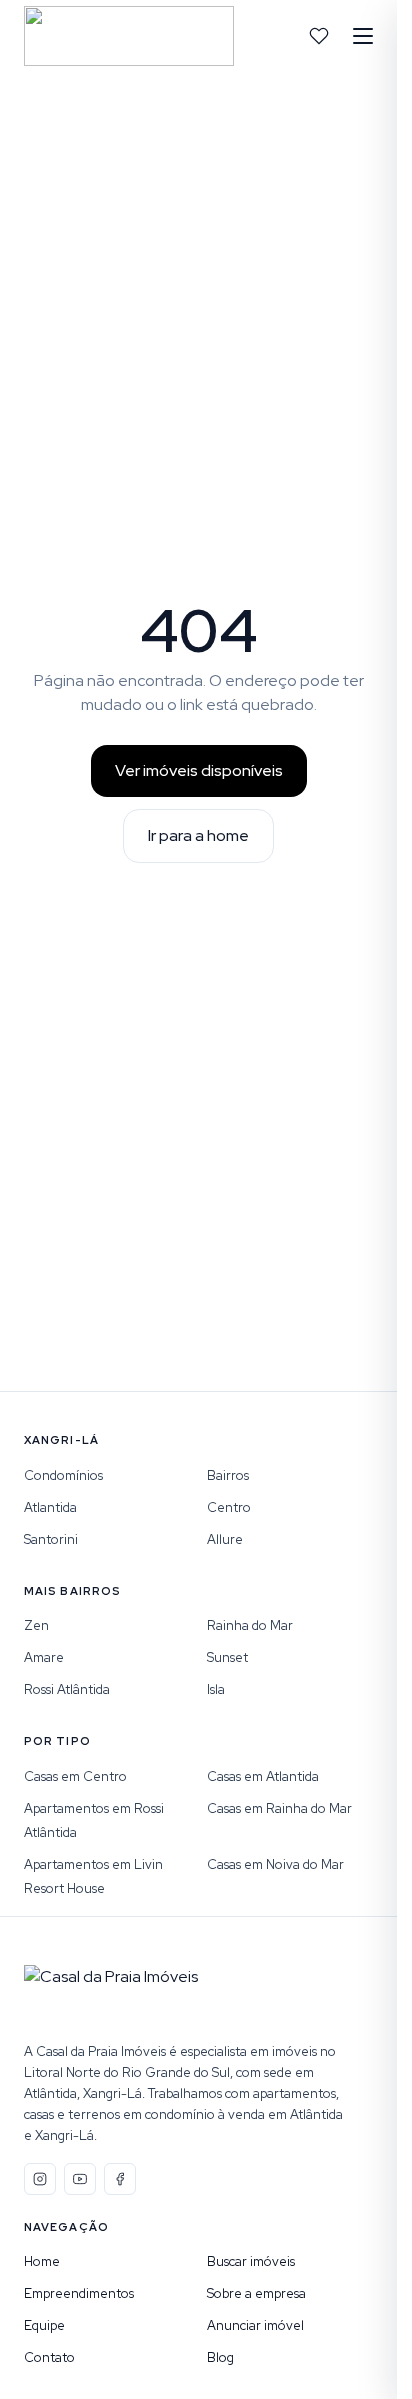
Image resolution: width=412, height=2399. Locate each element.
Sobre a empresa (256, 2293)
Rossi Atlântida (67, 1689)
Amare (44, 1657)
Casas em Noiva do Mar (275, 1864)
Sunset (227, 1657)
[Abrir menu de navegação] (363, 36)
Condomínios (63, 1475)
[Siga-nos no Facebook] (120, 2179)
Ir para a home (198, 835)
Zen (36, 1625)
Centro (229, 1507)
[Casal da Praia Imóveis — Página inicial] (129, 36)
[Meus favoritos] (319, 36)
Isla (216, 1689)
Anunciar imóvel (255, 2325)
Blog (220, 2357)
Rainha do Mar (250, 1625)
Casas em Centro (75, 1776)
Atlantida (50, 1507)
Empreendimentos (79, 2293)
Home (42, 2261)
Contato (49, 2357)
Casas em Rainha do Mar (279, 1808)
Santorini (51, 1539)
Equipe (44, 2325)
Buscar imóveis (251, 2261)
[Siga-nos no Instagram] (40, 2179)
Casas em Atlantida (263, 1776)
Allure (225, 1539)
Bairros (228, 1475)
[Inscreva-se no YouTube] (80, 2179)
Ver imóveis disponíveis (199, 770)
